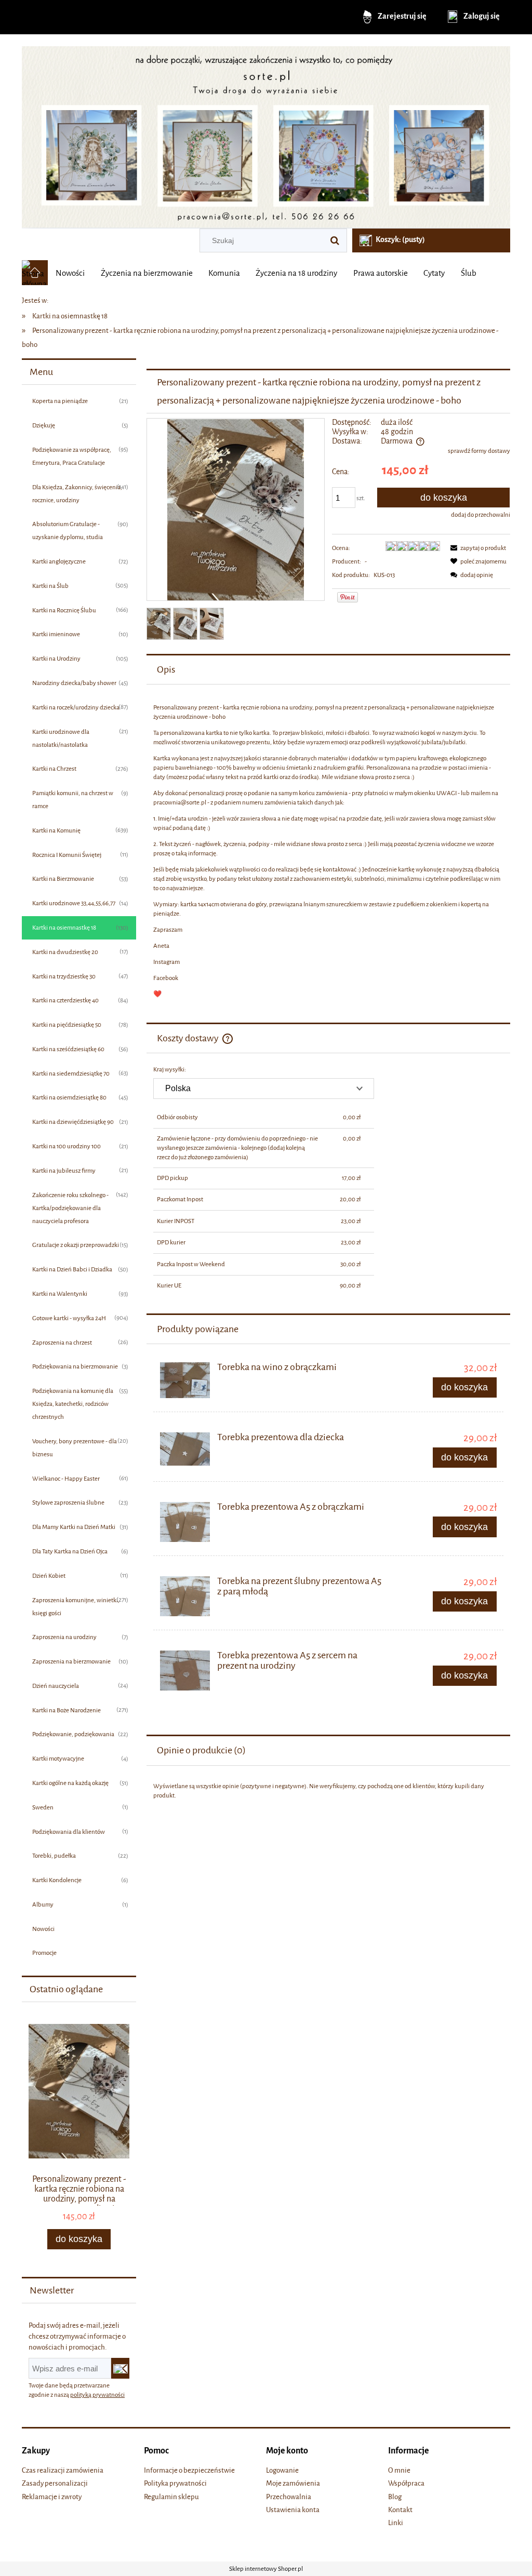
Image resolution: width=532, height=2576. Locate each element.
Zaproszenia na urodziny (64, 1637)
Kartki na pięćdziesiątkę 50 (67, 1025)
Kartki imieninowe (56, 634)
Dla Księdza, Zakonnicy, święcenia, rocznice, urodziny (77, 494)
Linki (396, 2523)
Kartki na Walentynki (60, 1294)
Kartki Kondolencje (57, 1880)
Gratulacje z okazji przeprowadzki (76, 1245)
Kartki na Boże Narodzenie (66, 1710)
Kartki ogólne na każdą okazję (70, 1783)
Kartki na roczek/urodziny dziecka (76, 707)
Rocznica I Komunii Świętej (67, 855)
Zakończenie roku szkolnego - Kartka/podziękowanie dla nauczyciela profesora (70, 1208)
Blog (395, 2497)
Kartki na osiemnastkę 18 (64, 928)
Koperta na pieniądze (60, 401)
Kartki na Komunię (56, 830)
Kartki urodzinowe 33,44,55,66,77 (74, 903)
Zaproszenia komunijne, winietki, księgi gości (76, 1607)
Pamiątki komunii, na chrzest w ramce (73, 800)
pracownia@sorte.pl (180, 802)
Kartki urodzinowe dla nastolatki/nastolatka (61, 738)
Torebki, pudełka (54, 1856)
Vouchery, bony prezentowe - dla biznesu (75, 1448)
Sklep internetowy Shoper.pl (266, 2569)
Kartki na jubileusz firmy (64, 1171)
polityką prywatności (97, 2395)
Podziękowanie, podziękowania (73, 1734)
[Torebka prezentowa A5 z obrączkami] (185, 1522)
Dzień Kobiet (49, 1576)
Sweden (43, 1807)
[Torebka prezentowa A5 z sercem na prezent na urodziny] (185, 1671)
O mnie (399, 2470)
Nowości (43, 1929)
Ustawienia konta (293, 2510)
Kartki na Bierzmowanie (63, 879)
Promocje (44, 1953)
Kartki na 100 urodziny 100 (66, 1146)
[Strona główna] (266, 133)
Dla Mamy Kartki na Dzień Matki (74, 1527)
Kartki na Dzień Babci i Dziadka (72, 1269)
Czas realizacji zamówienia (63, 2470)
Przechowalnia (289, 2497)
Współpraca (406, 2483)
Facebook (166, 978)
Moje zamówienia (293, 2483)
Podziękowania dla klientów (69, 1832)
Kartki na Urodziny (56, 659)
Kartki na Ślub (50, 586)
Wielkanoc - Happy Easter (66, 1479)
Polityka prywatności (175, 2483)
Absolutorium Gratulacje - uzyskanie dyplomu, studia (68, 531)
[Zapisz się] (120, 2368)
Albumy (43, 1904)
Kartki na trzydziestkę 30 (64, 976)
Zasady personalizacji (55, 2483)
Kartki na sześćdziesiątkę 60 (68, 1049)
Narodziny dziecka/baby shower (74, 683)
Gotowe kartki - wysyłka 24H (69, 1318)
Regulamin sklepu (171, 2497)
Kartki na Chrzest (54, 769)
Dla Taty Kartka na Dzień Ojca (70, 1551)
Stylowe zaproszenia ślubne (68, 1502)
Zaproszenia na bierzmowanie (71, 1661)
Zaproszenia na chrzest (62, 1343)
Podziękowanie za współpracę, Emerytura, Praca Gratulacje (72, 456)
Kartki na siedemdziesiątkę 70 (71, 1074)
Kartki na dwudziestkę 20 (65, 952)
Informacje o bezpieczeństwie (189, 2470)
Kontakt (400, 2510)
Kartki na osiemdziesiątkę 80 (69, 1097)
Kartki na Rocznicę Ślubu (64, 610)
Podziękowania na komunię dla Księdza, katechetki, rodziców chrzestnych (73, 1404)
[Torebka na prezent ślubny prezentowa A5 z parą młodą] (185, 1596)
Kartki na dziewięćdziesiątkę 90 (73, 1122)
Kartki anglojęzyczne (59, 561)
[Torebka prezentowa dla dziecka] (185, 1449)
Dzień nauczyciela (56, 1686)
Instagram (167, 962)
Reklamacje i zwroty (52, 2497)
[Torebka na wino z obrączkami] (185, 1380)
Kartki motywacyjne (58, 1759)
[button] (476, 548)
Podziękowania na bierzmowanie (75, 1366)
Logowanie (282, 2470)
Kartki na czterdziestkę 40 (65, 1000)
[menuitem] (70, 273)
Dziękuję (44, 425)
